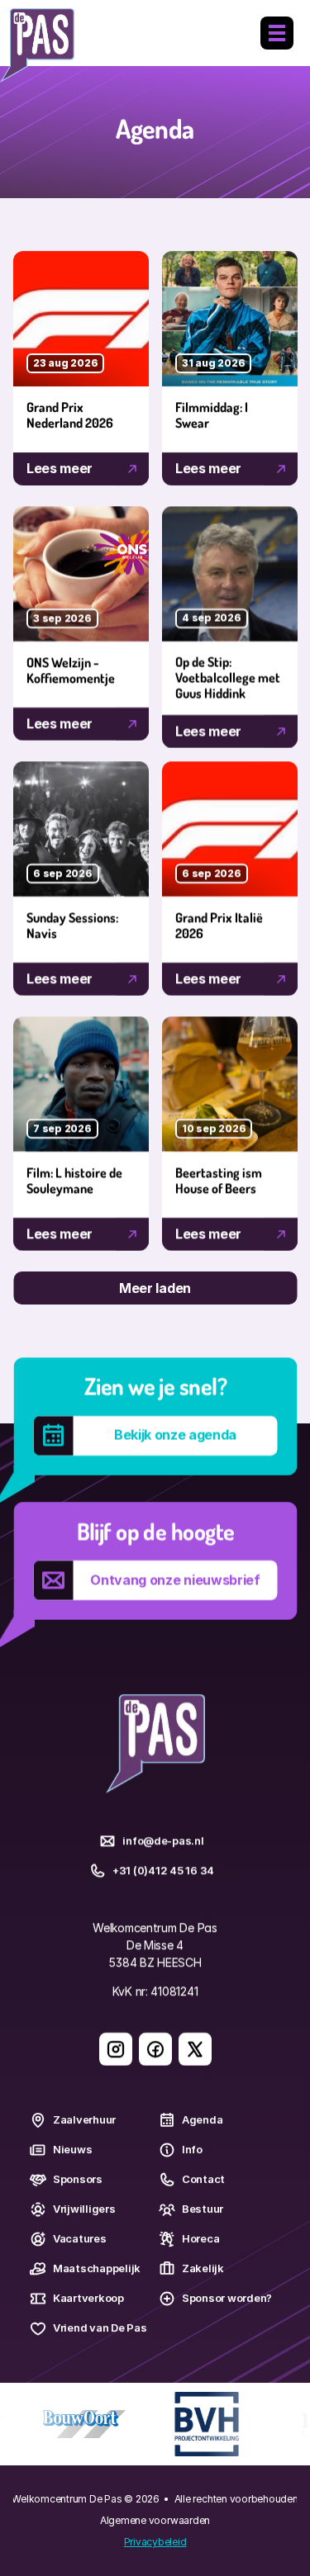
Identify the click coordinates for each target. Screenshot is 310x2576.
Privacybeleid (155, 2542)
